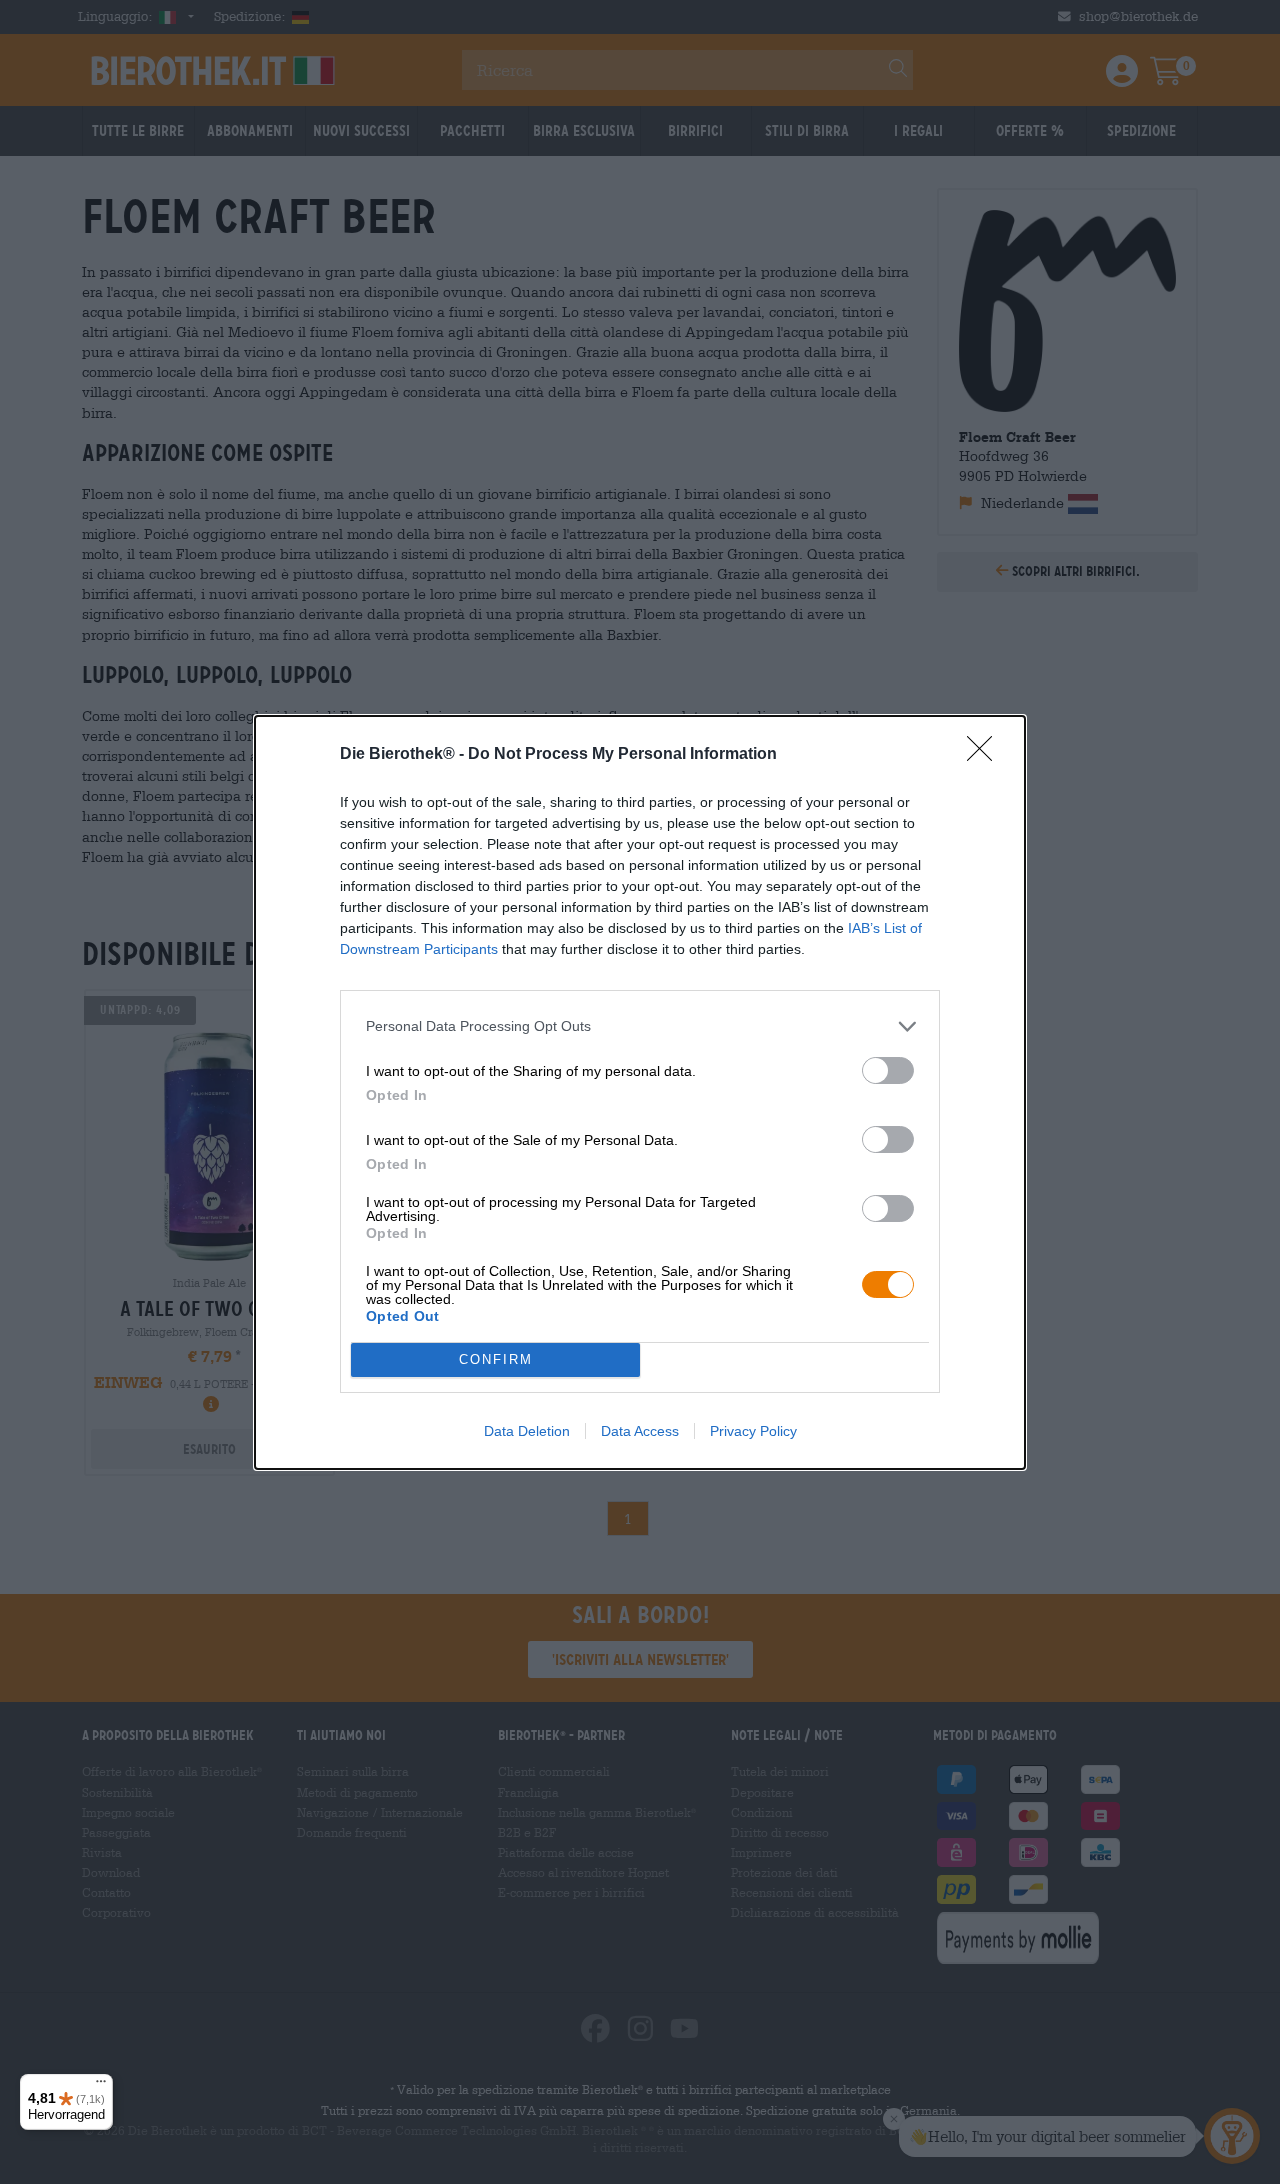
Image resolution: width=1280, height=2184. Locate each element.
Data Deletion (527, 1431)
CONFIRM (496, 1359)
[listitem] (640, 1026)
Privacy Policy (753, 1431)
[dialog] (640, 1092)
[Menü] (101, 2086)
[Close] (986, 755)
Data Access (640, 1431)
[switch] (888, 1070)
